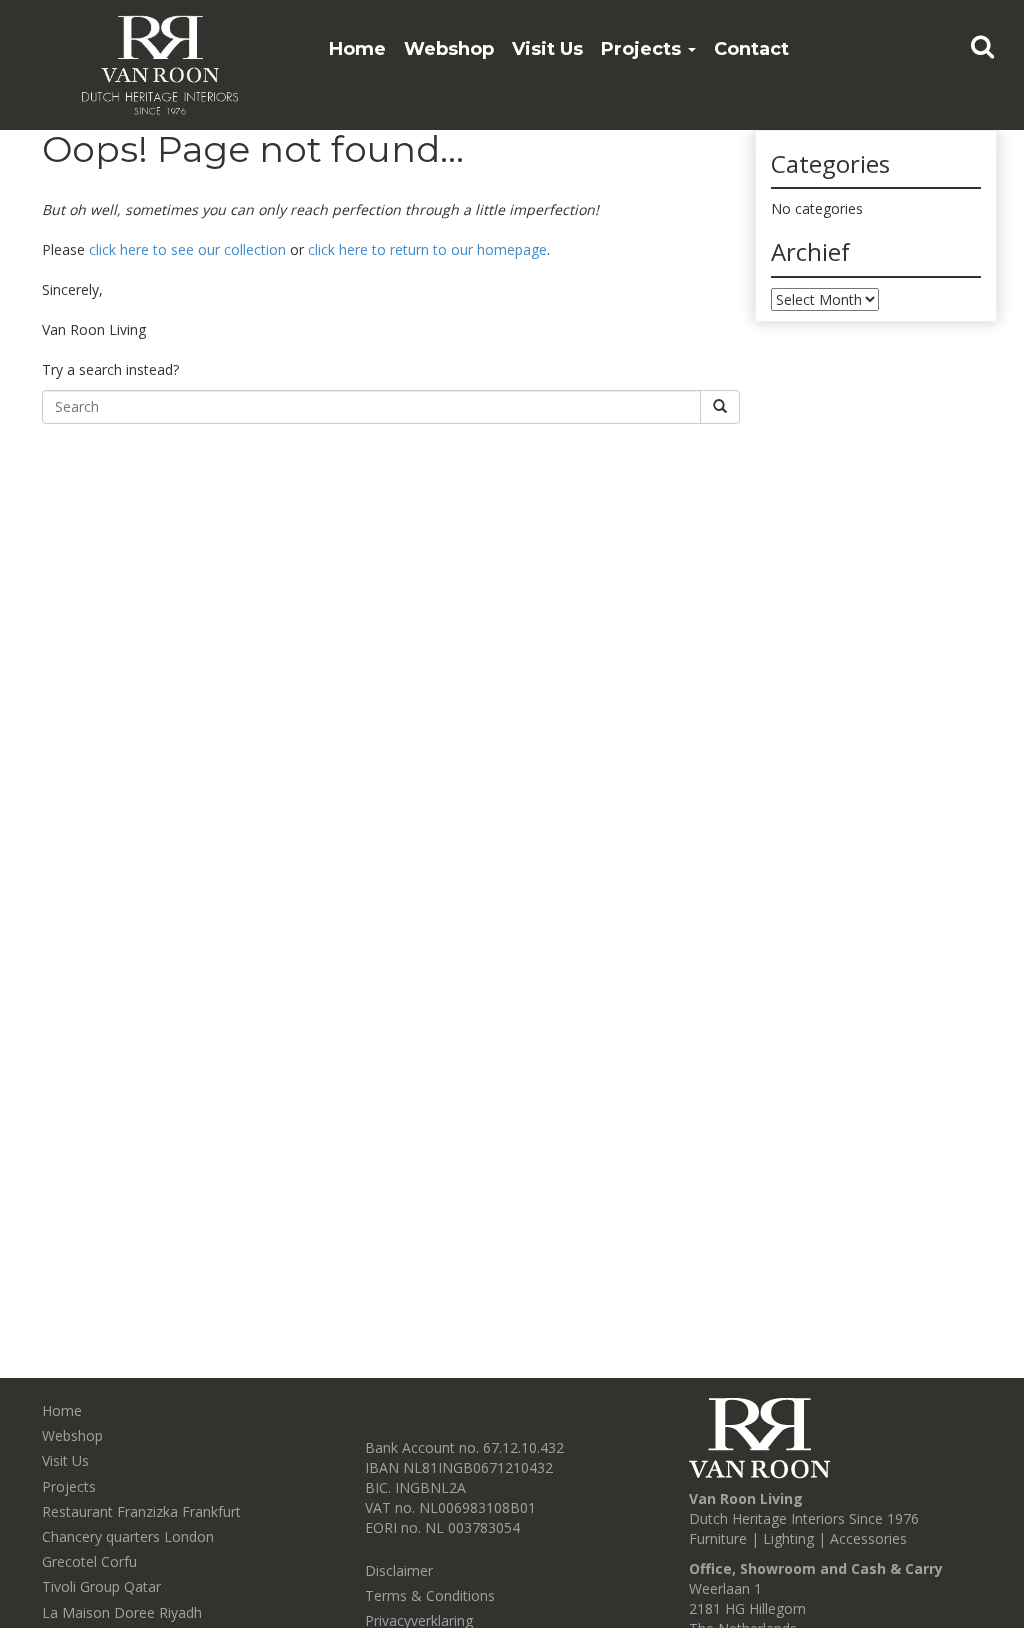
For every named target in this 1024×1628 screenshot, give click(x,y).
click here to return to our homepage (427, 249)
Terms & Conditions (430, 1595)
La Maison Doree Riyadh (122, 1612)
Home (357, 49)
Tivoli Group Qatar (101, 1586)
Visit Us (547, 49)
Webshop (449, 49)
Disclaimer (399, 1570)
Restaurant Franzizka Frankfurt (141, 1511)
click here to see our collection (187, 249)
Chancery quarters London (128, 1536)
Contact (751, 49)
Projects (643, 49)
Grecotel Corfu (89, 1561)
